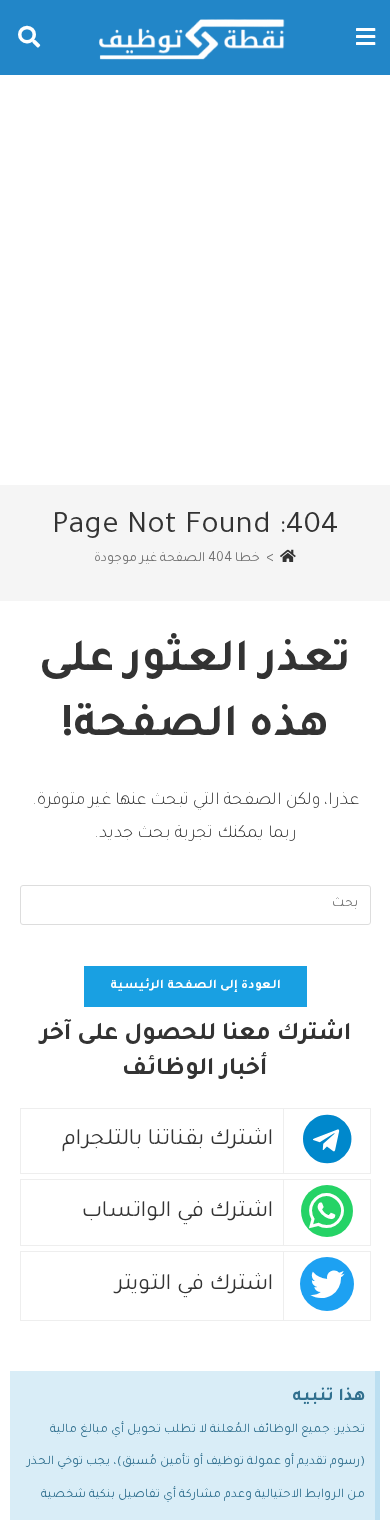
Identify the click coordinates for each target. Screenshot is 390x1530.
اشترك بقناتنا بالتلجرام (167, 1140)
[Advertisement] (195, 280)
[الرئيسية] (288, 559)
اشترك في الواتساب (177, 1212)
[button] (365, 37)
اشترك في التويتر (194, 1285)
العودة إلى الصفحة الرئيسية (195, 986)
